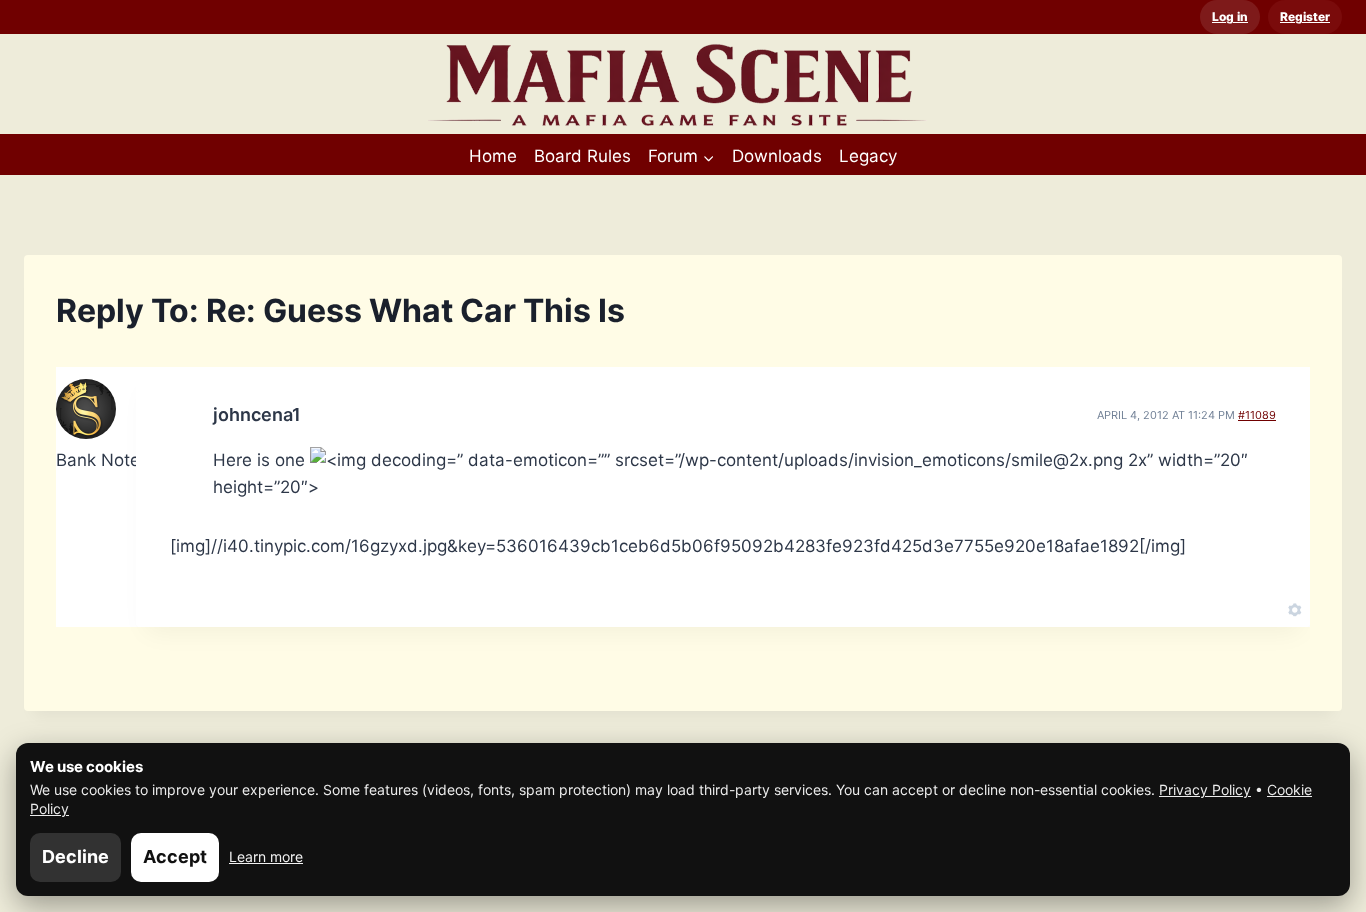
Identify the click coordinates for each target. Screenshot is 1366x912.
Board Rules (582, 156)
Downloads (777, 156)
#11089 (1257, 415)
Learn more (266, 856)
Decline (75, 856)
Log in (1230, 16)
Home (493, 156)
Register (1305, 16)
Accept (175, 856)
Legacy (868, 156)
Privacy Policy (1205, 789)
